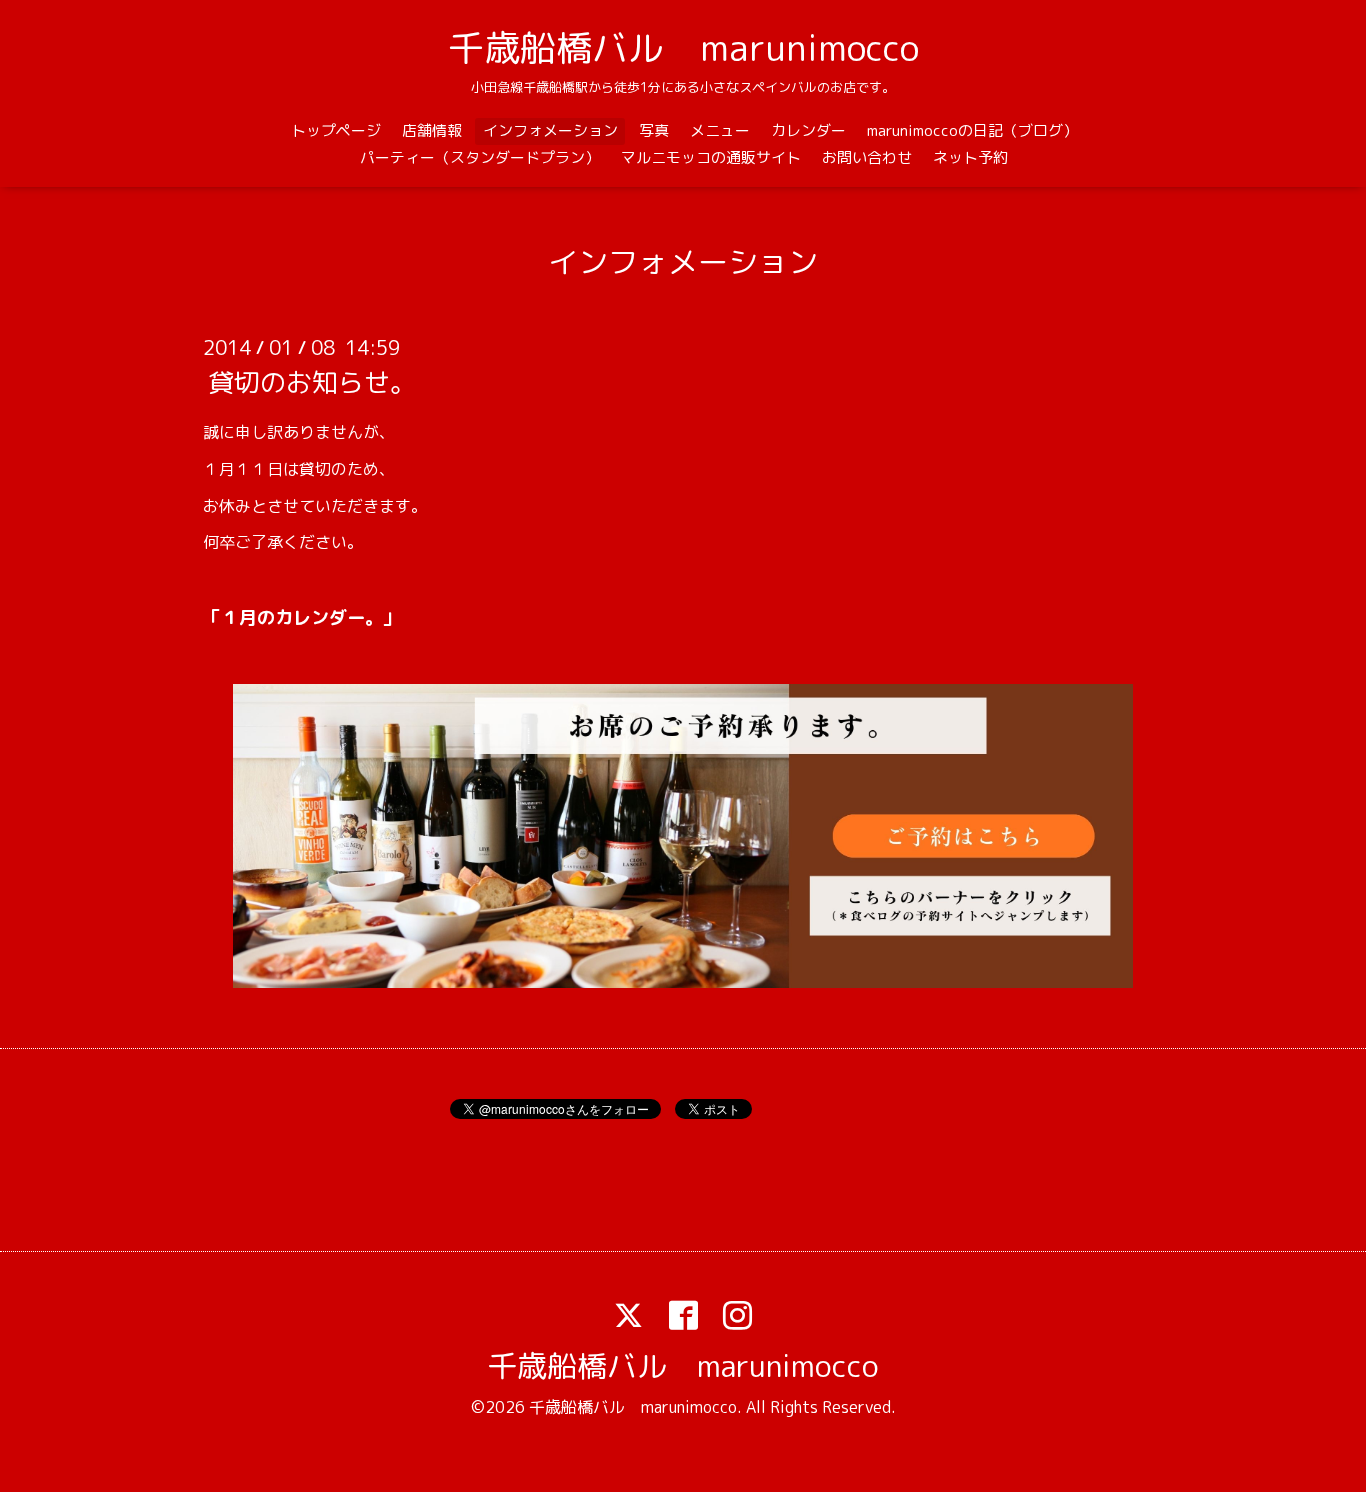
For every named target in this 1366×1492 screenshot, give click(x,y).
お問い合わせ (867, 157)
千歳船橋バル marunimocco (683, 47)
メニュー (720, 130)
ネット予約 (970, 157)
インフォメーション (550, 130)
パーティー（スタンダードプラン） (480, 157)
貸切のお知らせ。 (312, 382)
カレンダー (808, 130)
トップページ (336, 130)
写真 (654, 130)
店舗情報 (432, 130)
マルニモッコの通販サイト (711, 157)
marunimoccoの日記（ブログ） (972, 130)
